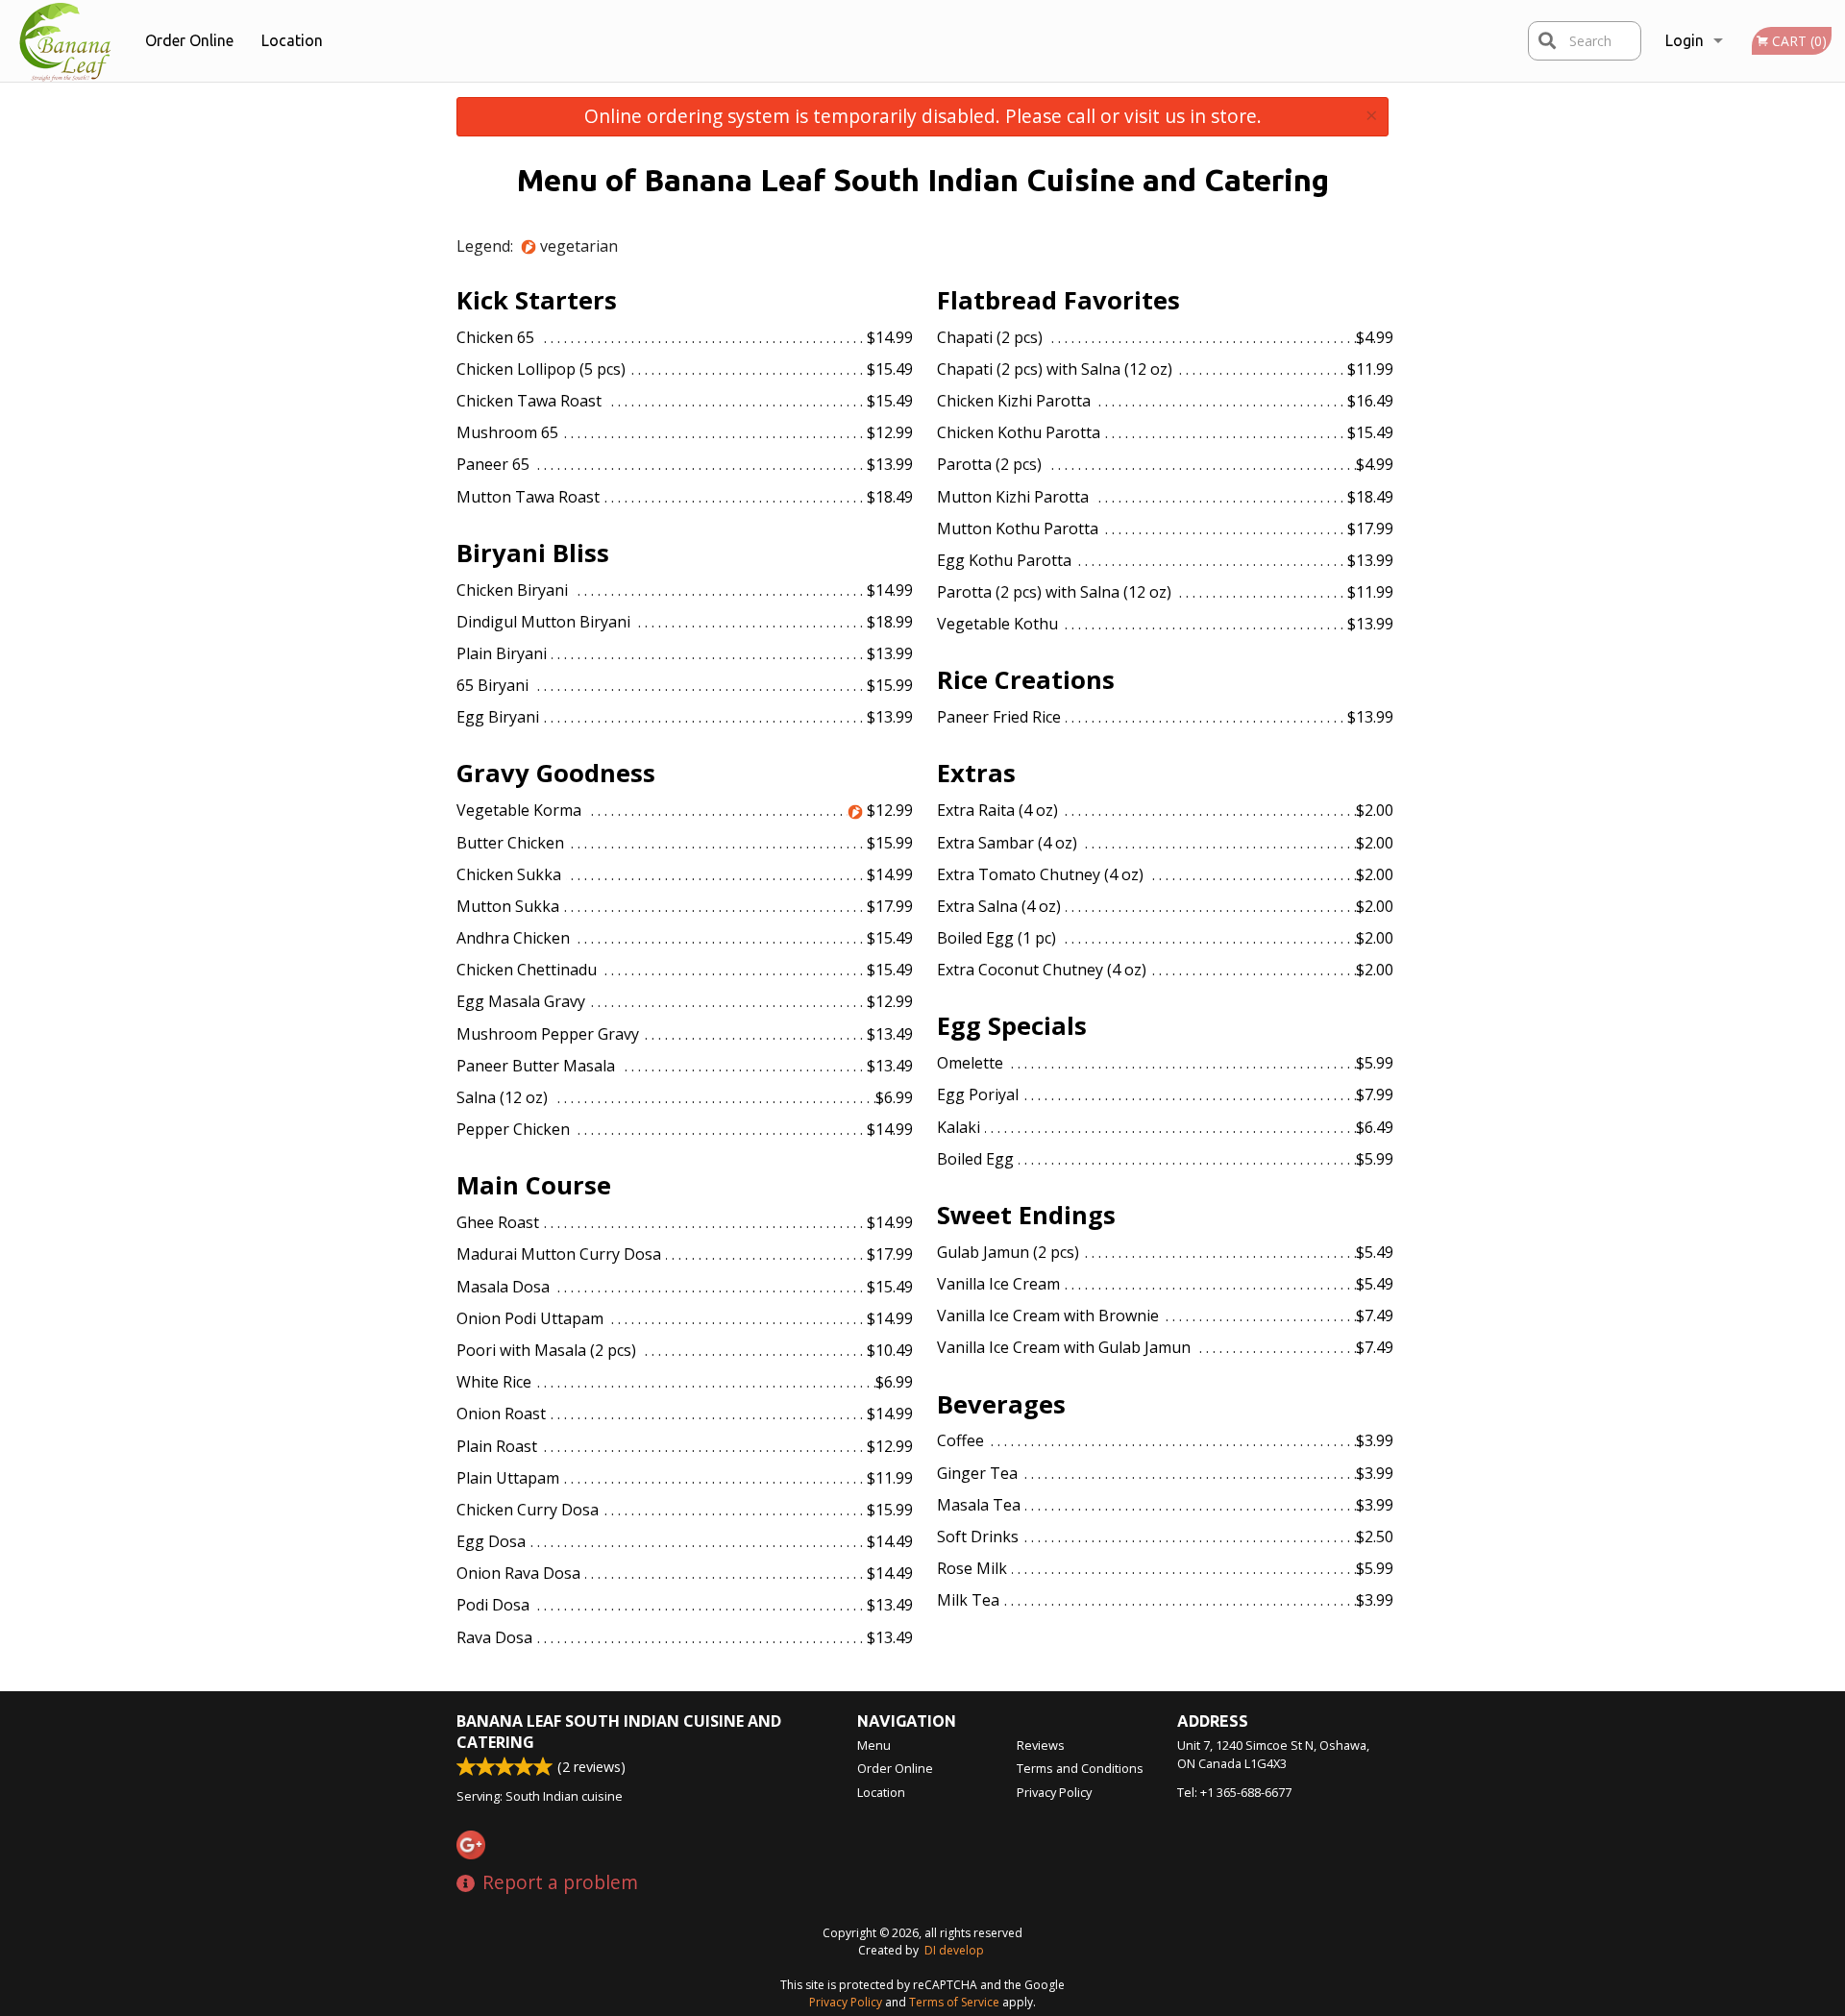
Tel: (1234, 1792)
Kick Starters (537, 300)
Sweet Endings (1026, 1215)
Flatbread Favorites (1058, 300)
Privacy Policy (1054, 1792)
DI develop (954, 1950)
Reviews (1041, 1745)
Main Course (534, 1185)
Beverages (1001, 1404)
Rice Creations (1026, 680)
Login (1685, 40)
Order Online (189, 40)
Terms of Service (954, 2002)
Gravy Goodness (556, 773)
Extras (976, 773)
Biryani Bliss (533, 553)
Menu (874, 1745)
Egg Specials (1012, 1026)
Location (292, 40)
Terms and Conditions (1080, 1768)
